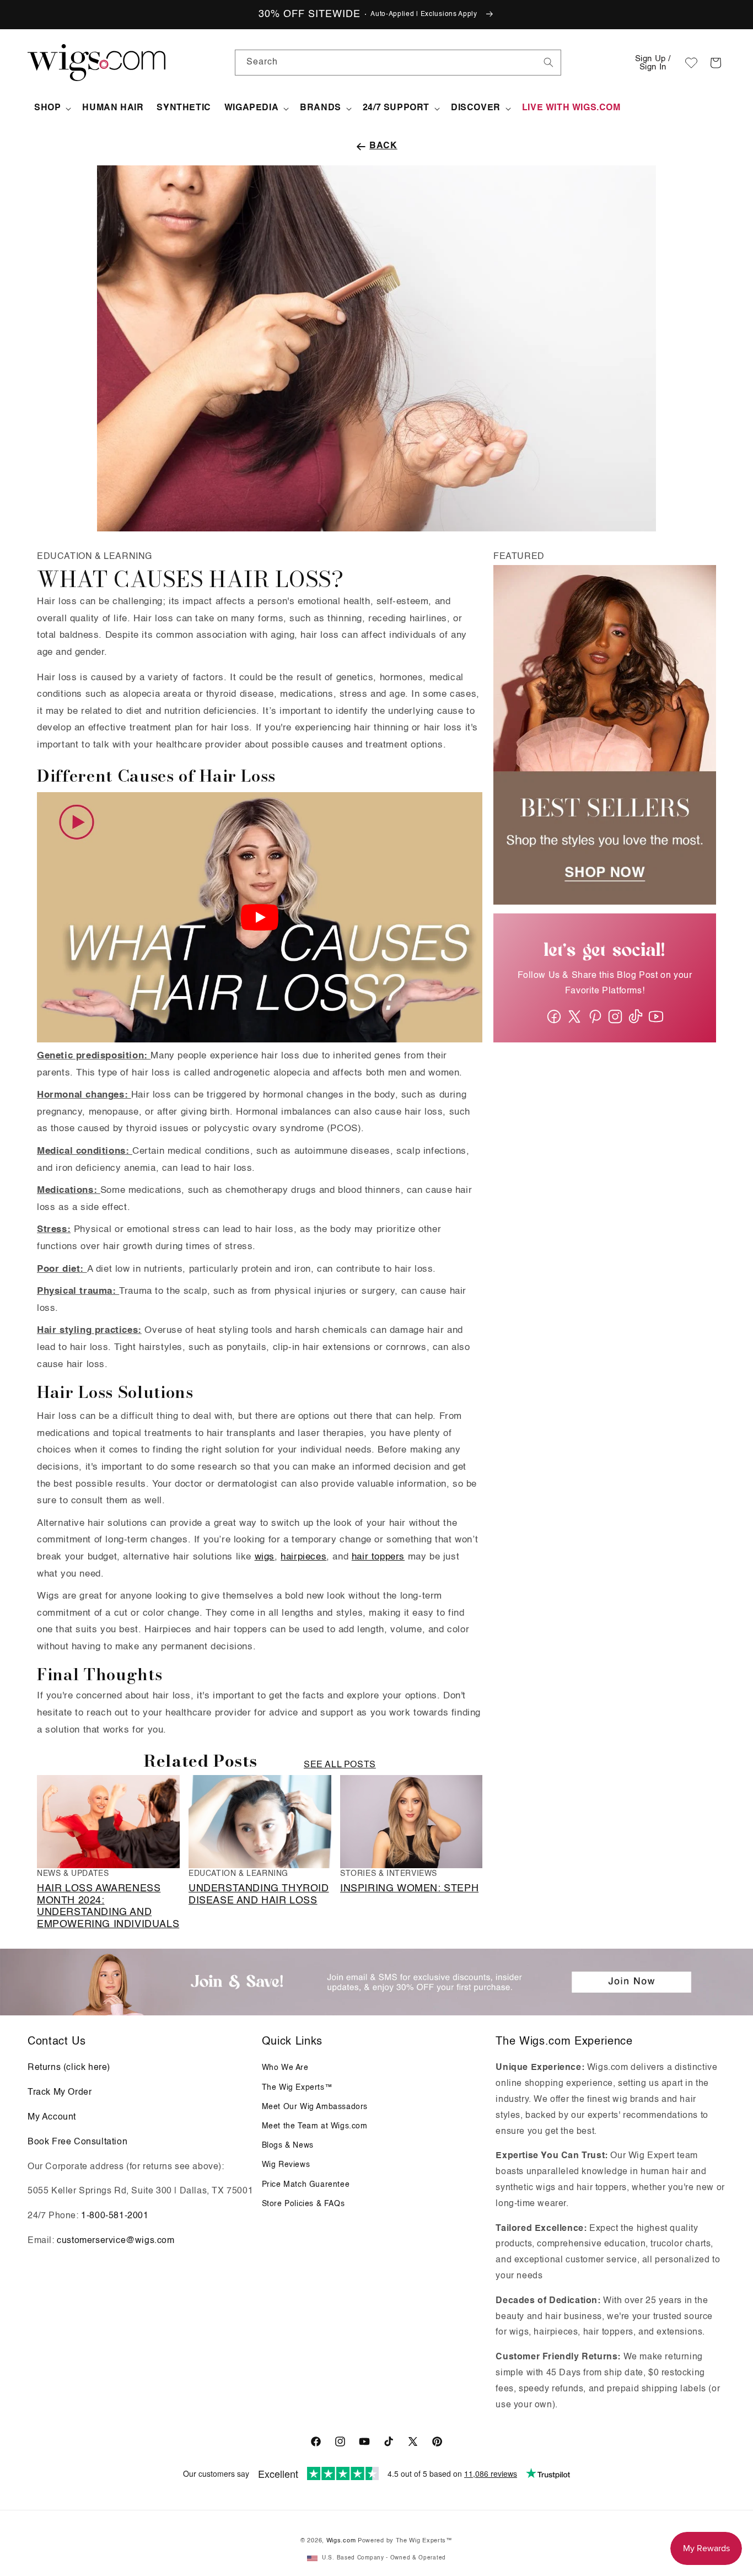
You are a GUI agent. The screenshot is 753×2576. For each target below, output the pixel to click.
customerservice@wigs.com (115, 2241)
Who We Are (285, 2068)
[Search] (548, 62)
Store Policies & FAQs (303, 2204)
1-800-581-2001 (115, 2216)
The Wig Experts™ (297, 2088)
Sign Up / (653, 63)
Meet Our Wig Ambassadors (315, 2107)
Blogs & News (288, 2145)
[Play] (260, 917)
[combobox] (548, 62)
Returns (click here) (69, 2068)
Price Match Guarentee (306, 2185)
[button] (716, 63)
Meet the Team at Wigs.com (315, 2126)
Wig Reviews (286, 2165)
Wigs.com (341, 2541)
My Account (52, 2117)
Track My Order (60, 2093)
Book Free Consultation (77, 2142)
